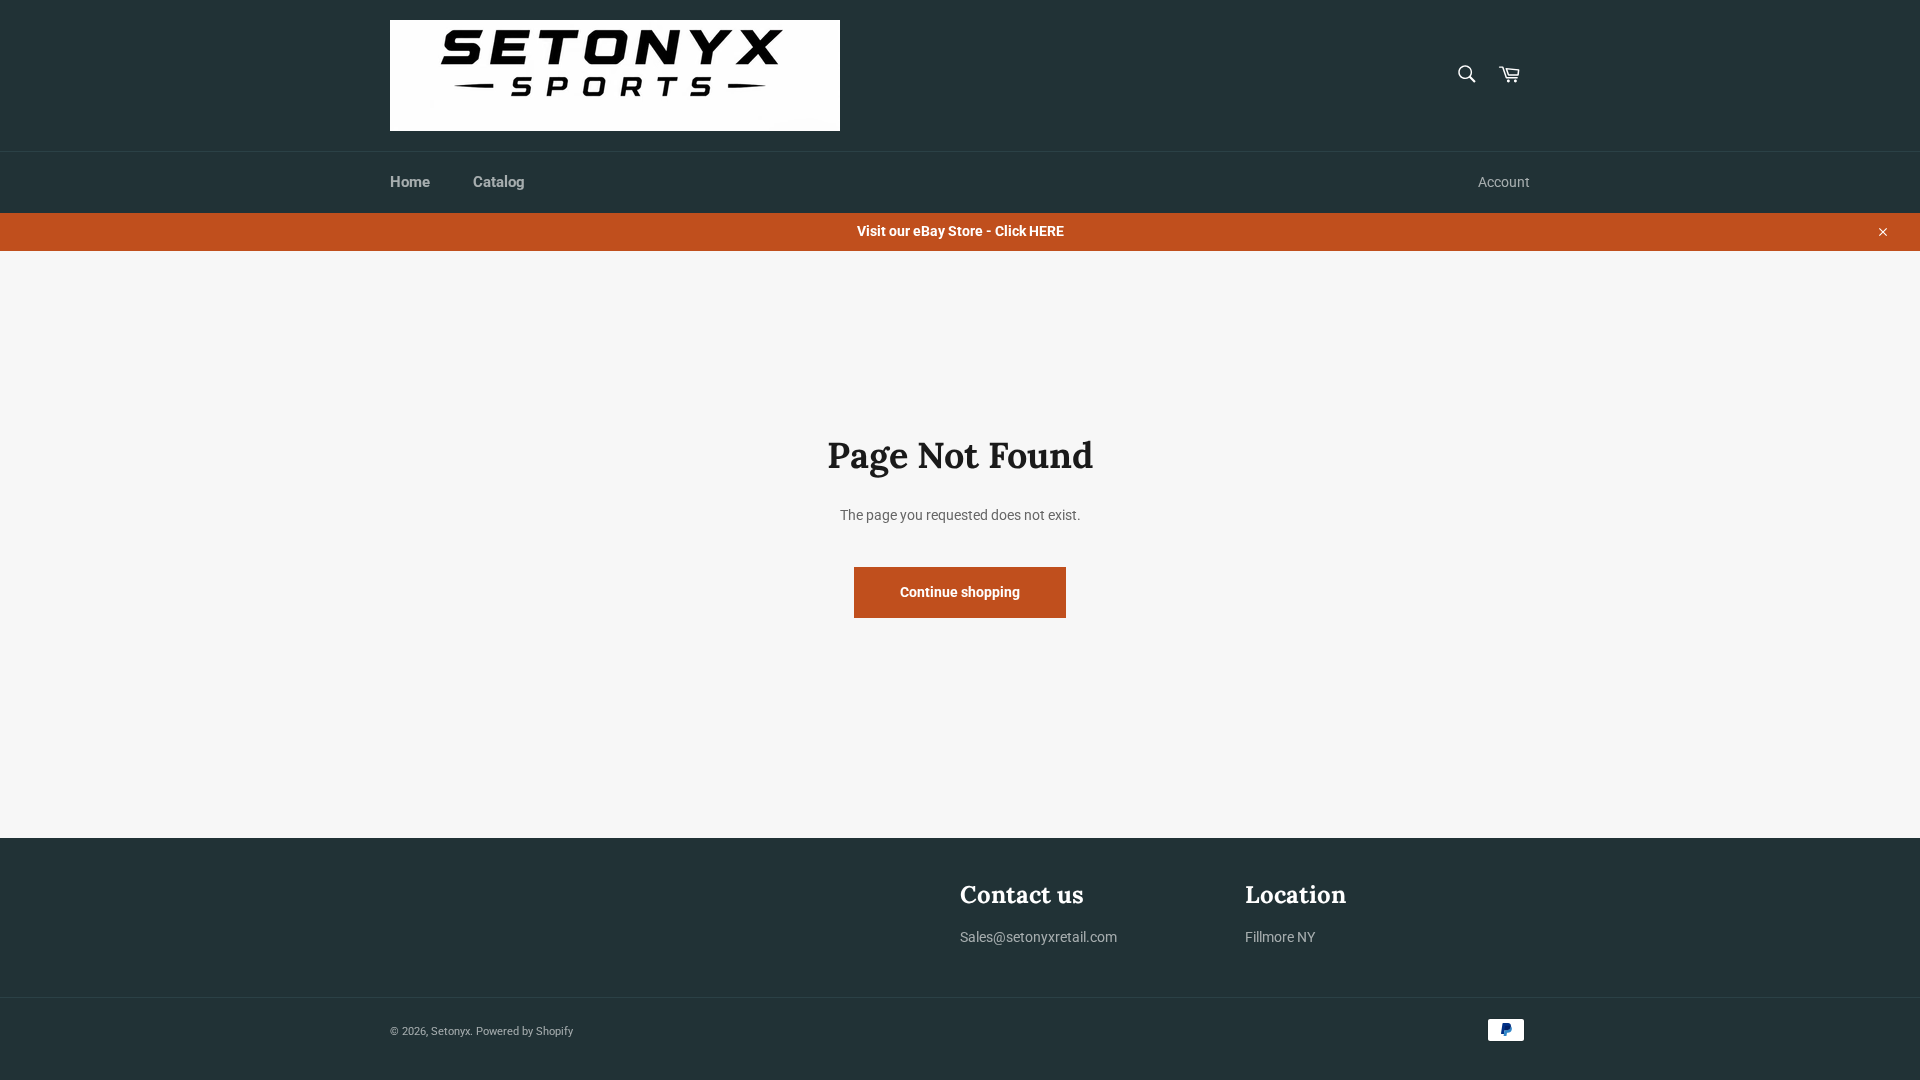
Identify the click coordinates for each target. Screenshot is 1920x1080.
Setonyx (450, 1031)
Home (410, 182)
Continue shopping (960, 592)
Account (1504, 182)
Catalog (499, 182)
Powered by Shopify (524, 1031)
